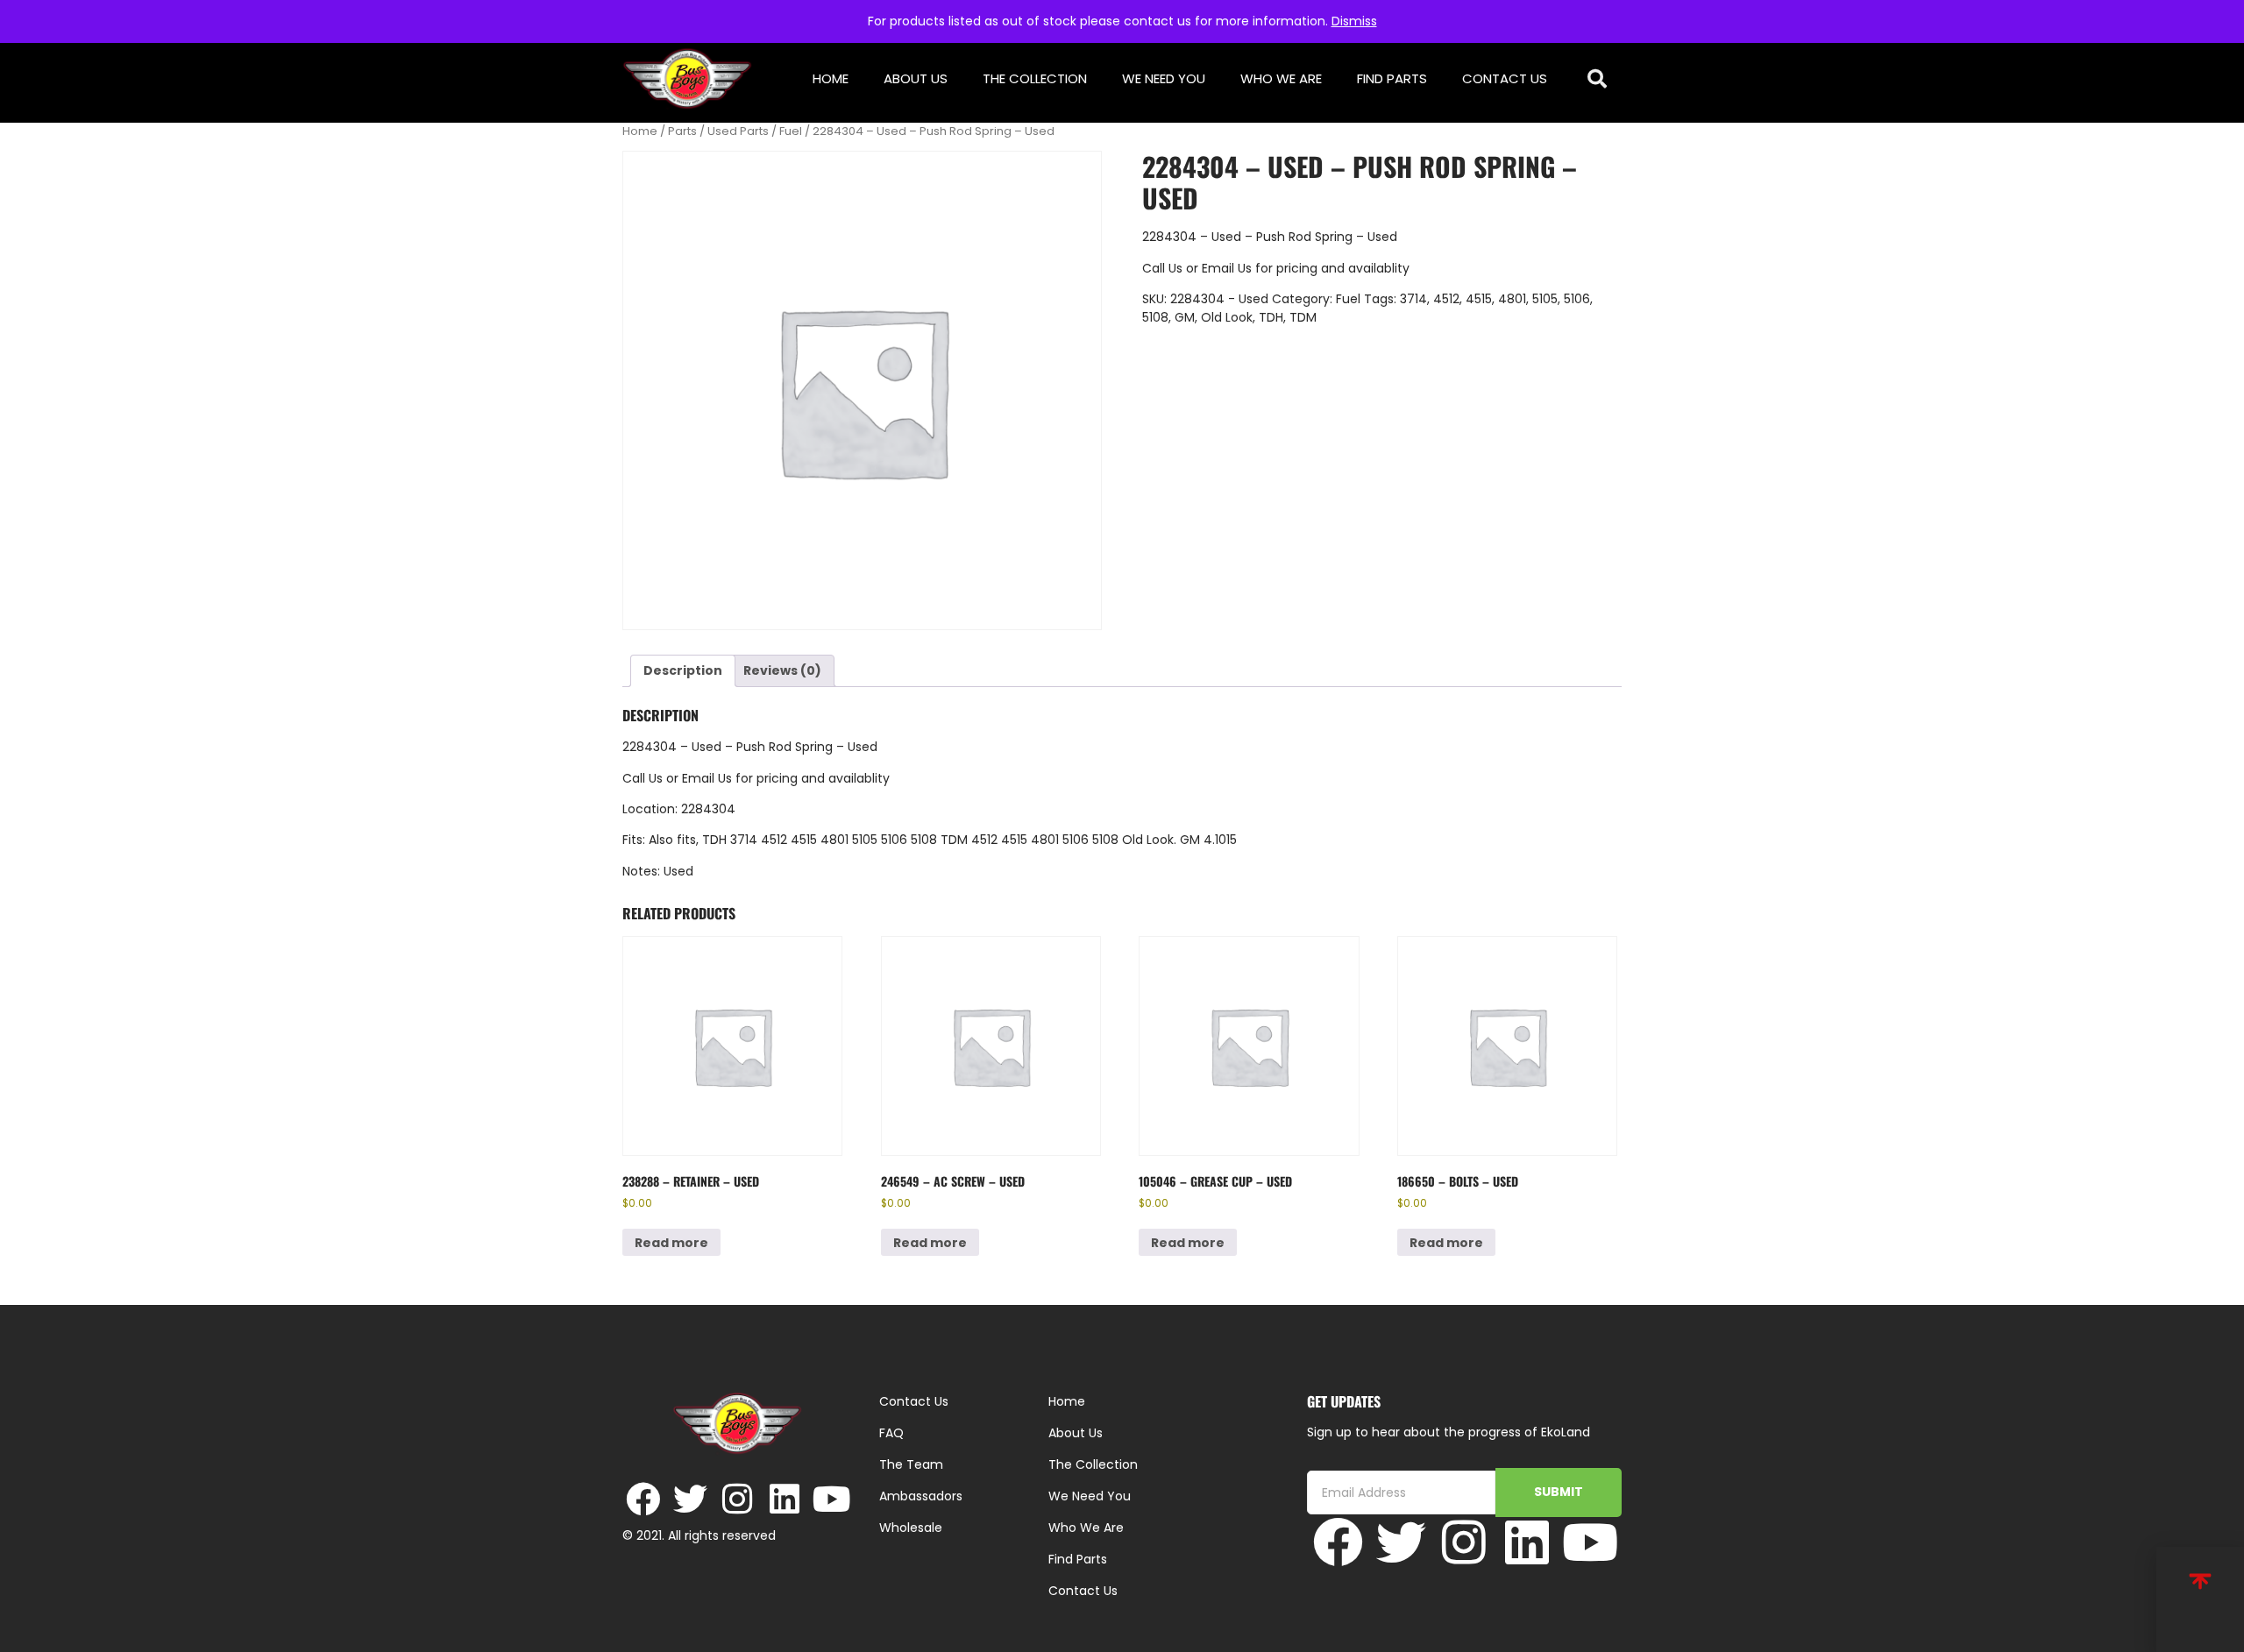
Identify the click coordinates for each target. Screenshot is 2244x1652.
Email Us (1229, 268)
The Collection (1035, 78)
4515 (1479, 299)
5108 (1155, 317)
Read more (671, 1243)
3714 (1413, 299)
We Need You (1164, 78)
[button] (1598, 79)
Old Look (1227, 317)
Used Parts (738, 131)
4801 (1512, 299)
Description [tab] (683, 670)
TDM (1303, 317)
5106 (1577, 299)
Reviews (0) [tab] (782, 670)
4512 (1446, 299)
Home (831, 78)
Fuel (791, 131)
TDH (1271, 317)
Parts (682, 131)
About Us (916, 78)
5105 (1545, 299)
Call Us (1162, 268)
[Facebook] (643, 1499)
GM (1185, 317)
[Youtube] (832, 1499)
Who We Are (1281, 78)
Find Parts (1392, 78)
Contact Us (1505, 78)
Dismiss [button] (1354, 21)
